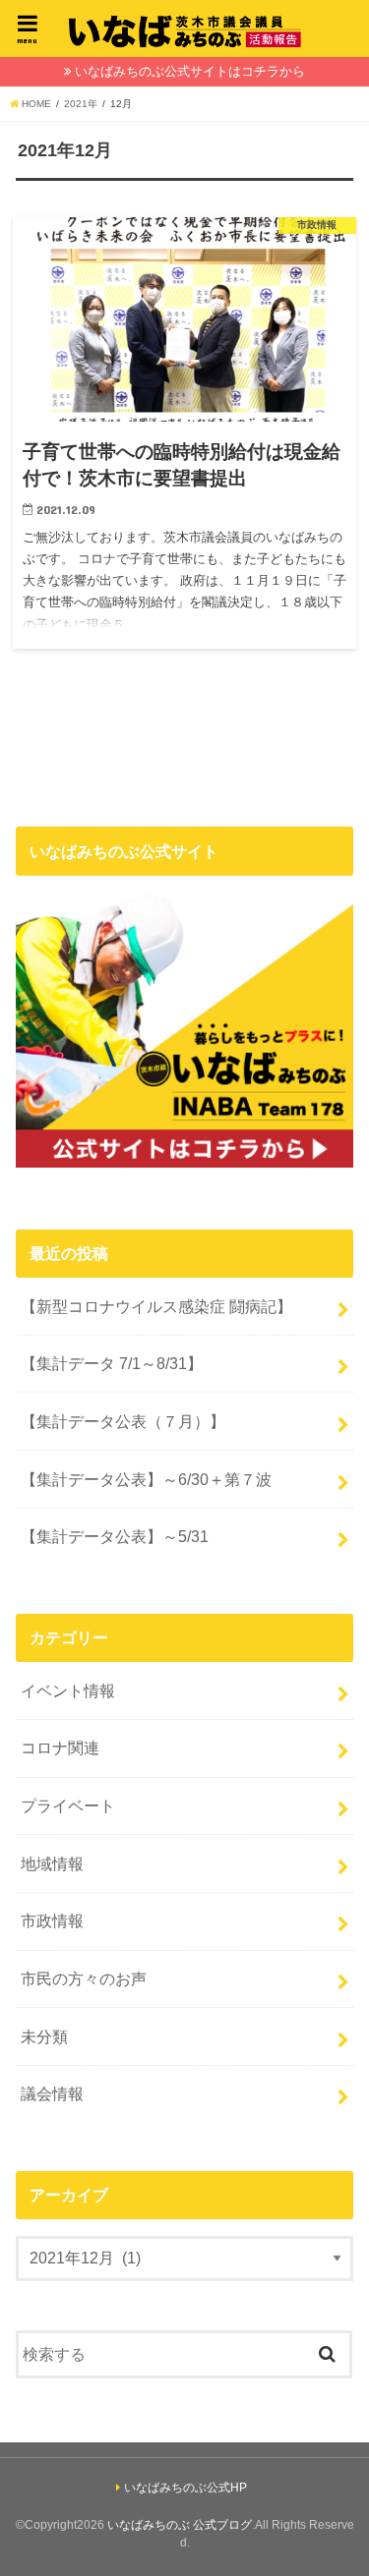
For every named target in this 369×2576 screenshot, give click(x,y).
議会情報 (52, 2093)
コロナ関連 (60, 1747)
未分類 (44, 2036)
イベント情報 (68, 1690)
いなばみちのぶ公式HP (185, 2488)
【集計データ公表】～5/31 (115, 1536)
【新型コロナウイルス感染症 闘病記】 (156, 1306)
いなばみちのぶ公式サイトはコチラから (190, 71)
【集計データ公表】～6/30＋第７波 (146, 1479)
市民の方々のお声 (84, 1978)
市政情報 (52, 1920)
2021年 (81, 104)
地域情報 (52, 1863)
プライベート (68, 1805)
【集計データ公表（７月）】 (123, 1421)
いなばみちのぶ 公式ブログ (180, 2525)
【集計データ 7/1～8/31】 (112, 1363)
